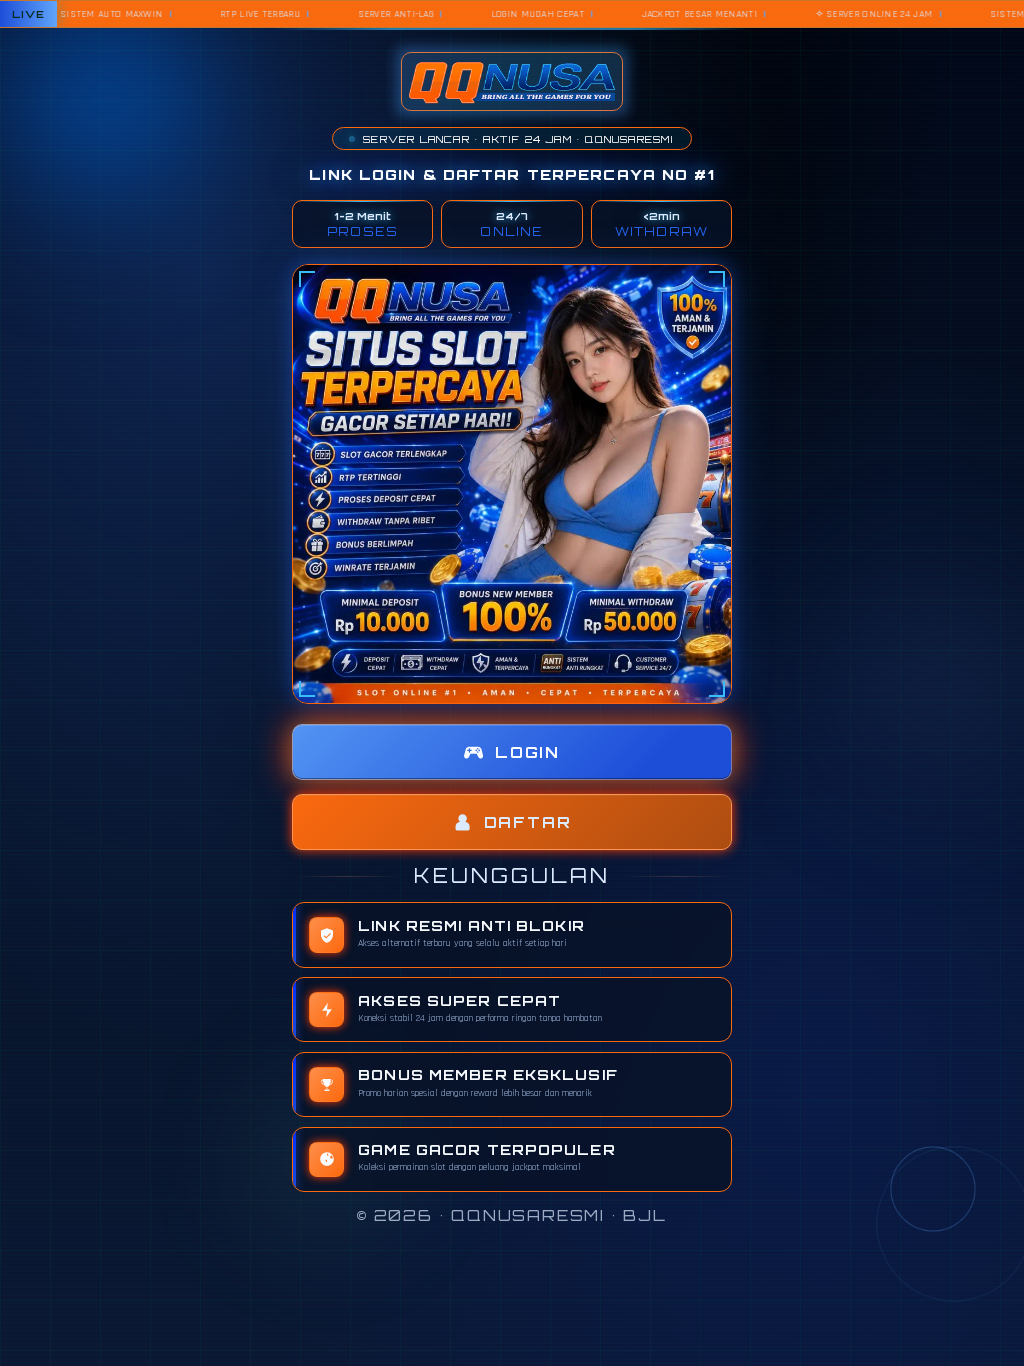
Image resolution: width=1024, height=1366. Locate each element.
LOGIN (527, 752)
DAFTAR (528, 822)
